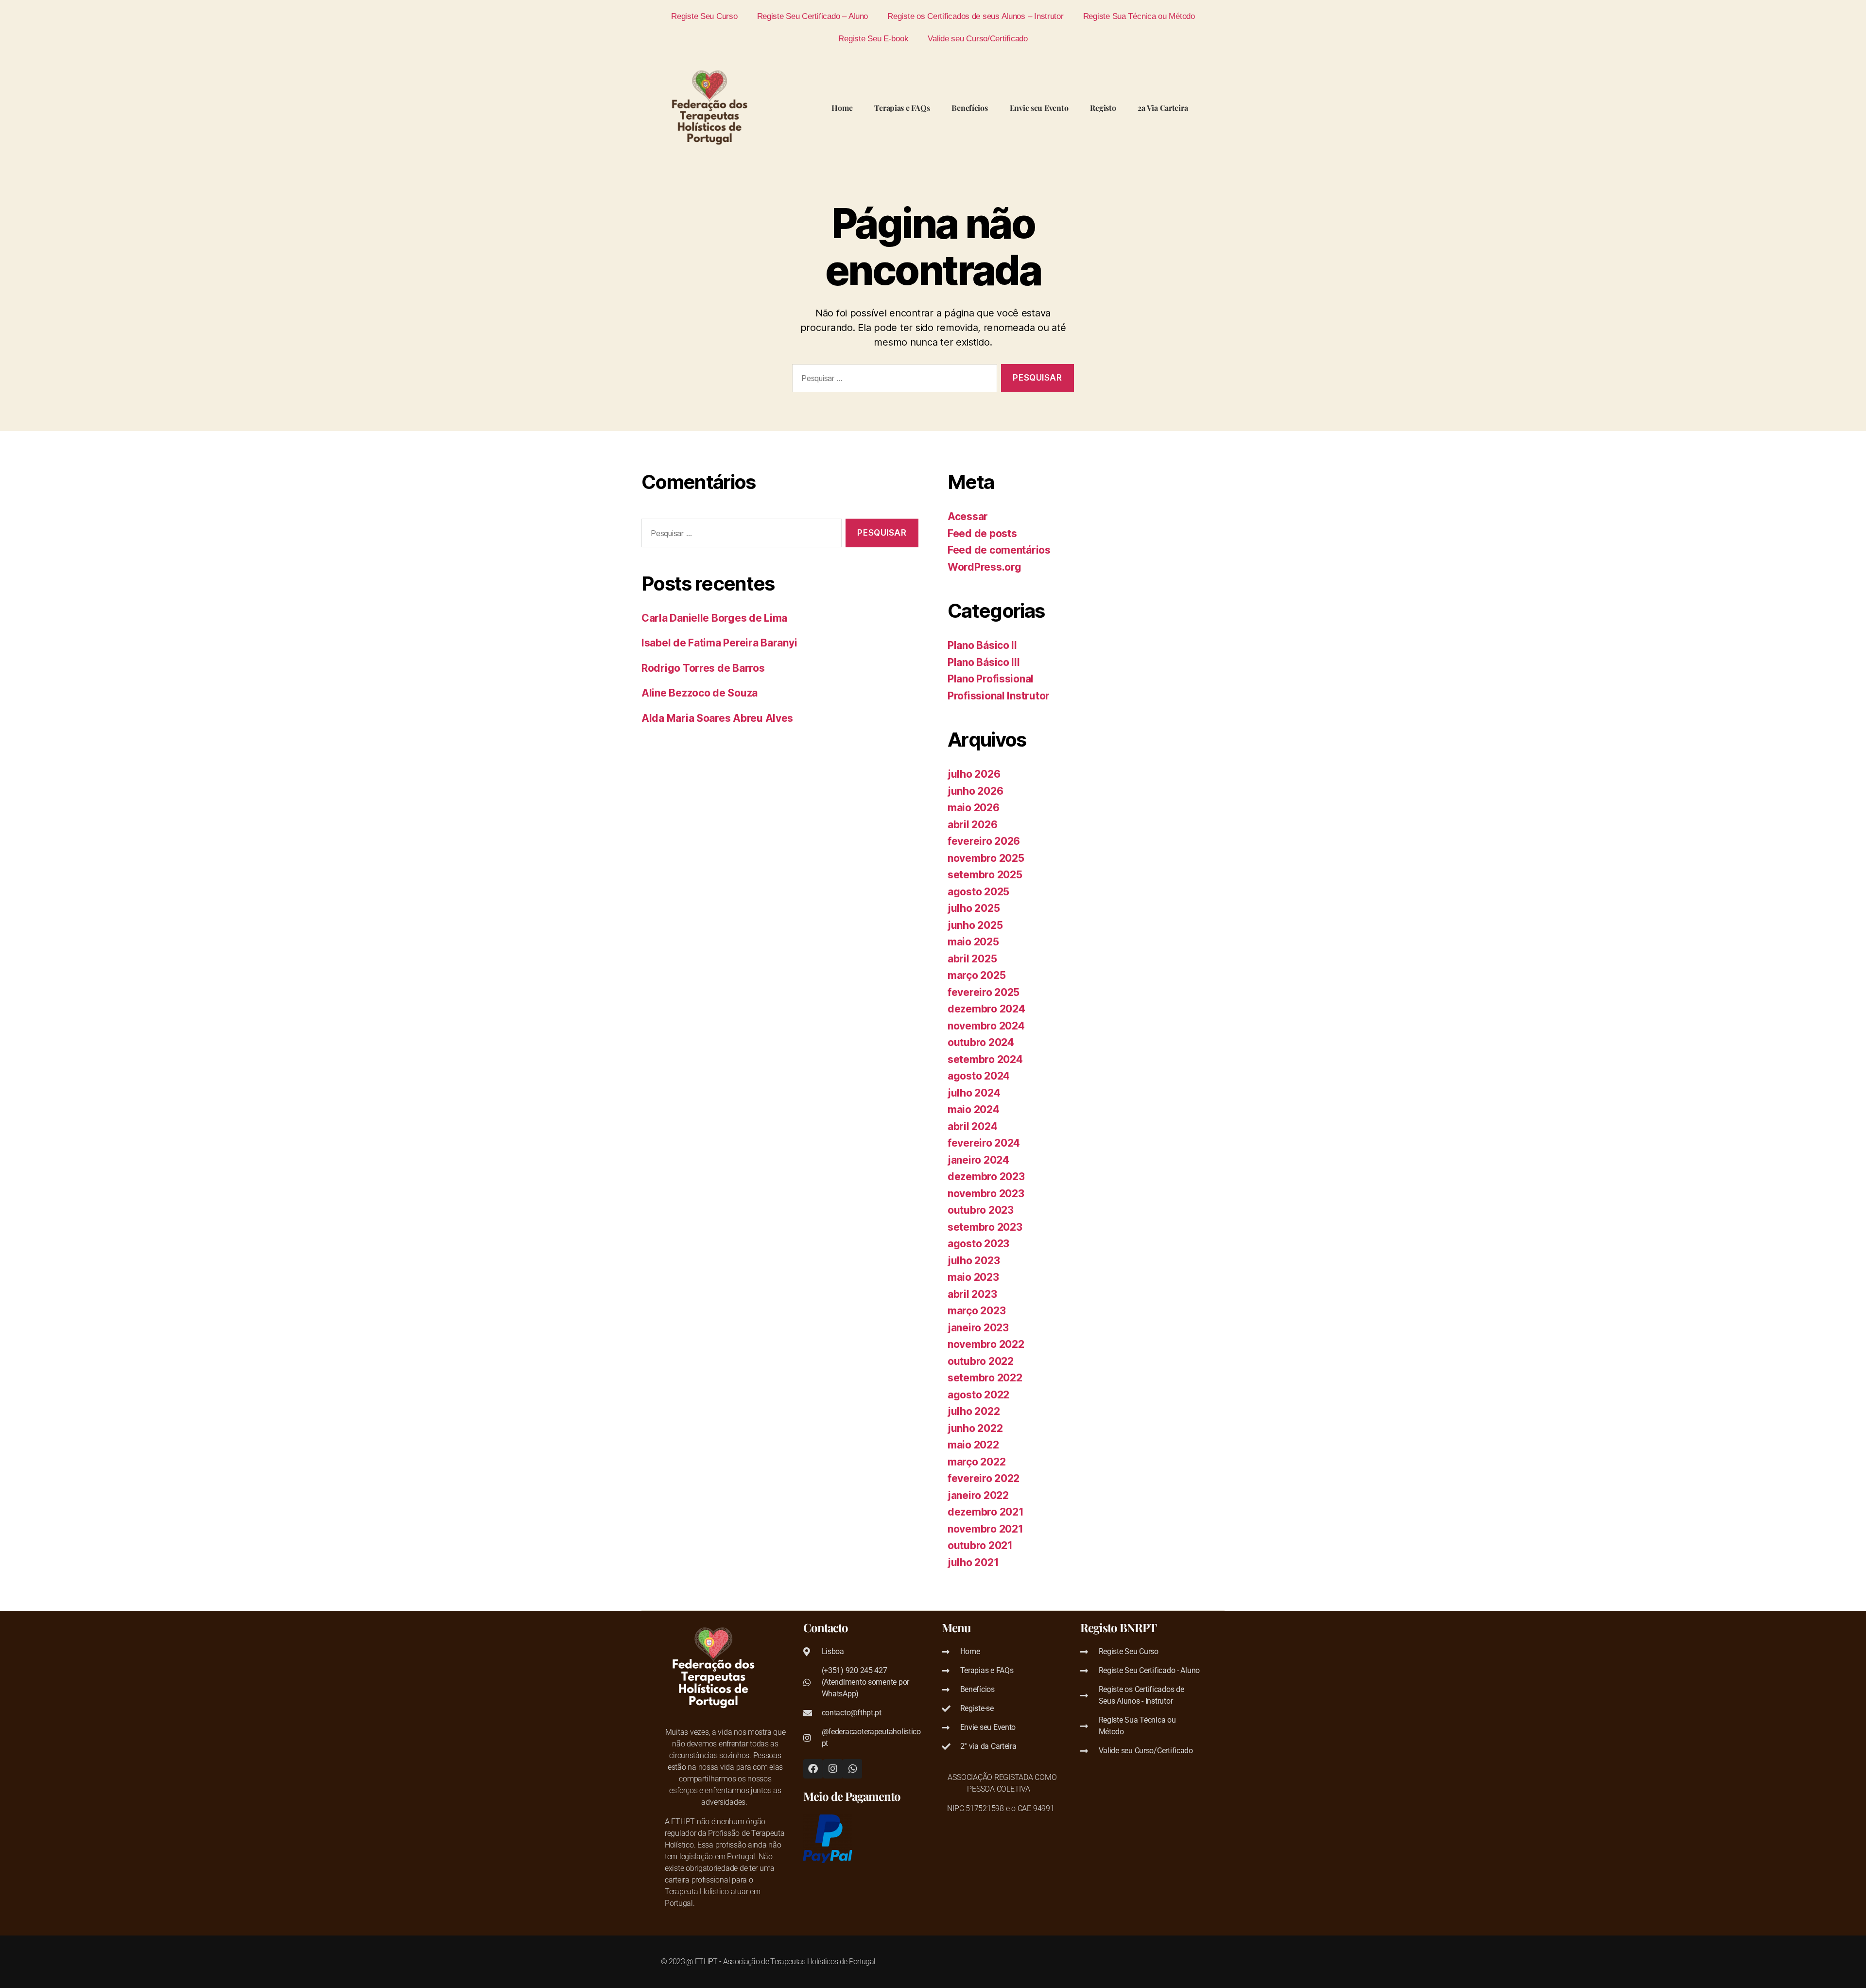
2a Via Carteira (1163, 108)
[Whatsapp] (852, 1769)
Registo (1103, 108)
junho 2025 (975, 925)
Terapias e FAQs (902, 108)
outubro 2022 (981, 1361)
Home (842, 108)
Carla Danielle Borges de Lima (714, 618)
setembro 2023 (985, 1227)
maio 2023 (973, 1277)
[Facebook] (813, 1769)
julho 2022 (974, 1411)
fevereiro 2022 (984, 1478)
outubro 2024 (981, 1042)
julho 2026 (974, 774)
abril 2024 (972, 1126)
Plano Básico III (984, 662)
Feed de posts (982, 533)
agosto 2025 (978, 892)
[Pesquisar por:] (893, 380)
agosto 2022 (978, 1395)
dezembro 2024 (986, 1009)
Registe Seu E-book (873, 38)
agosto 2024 (979, 1076)
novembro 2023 (986, 1194)
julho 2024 (974, 1093)
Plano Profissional (991, 679)
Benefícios (969, 108)
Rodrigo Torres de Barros (703, 668)
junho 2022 (975, 1428)
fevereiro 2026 (984, 841)
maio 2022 (973, 1445)
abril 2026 (972, 825)
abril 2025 (972, 959)
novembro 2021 (985, 1529)
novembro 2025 (986, 858)
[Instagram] (833, 1769)
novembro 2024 (986, 1026)
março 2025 (976, 975)
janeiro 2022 (978, 1495)
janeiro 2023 (978, 1328)
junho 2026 (975, 791)
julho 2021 (973, 1562)
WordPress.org (985, 567)
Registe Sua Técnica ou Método (1139, 16)
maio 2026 (974, 808)
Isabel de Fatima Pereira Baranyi (719, 643)
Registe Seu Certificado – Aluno (813, 16)
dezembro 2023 (986, 1177)
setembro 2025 (985, 875)
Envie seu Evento (1039, 108)
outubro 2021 (980, 1545)
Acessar (968, 516)
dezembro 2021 (986, 1512)
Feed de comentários (999, 550)
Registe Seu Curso (704, 16)
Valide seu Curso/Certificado (977, 38)
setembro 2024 (985, 1059)
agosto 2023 (978, 1244)
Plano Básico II (982, 645)
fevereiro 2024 (984, 1143)
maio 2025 (973, 942)
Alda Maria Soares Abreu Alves (717, 718)
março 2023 (976, 1311)
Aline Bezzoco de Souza (700, 693)
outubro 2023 (981, 1210)
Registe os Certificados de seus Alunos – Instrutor (976, 16)
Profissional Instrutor (999, 696)
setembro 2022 (985, 1378)
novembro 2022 (986, 1344)
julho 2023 (974, 1261)
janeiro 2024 (978, 1160)
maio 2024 (974, 1109)
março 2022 (976, 1462)
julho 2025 (974, 908)
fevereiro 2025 (984, 992)
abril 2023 (972, 1294)
